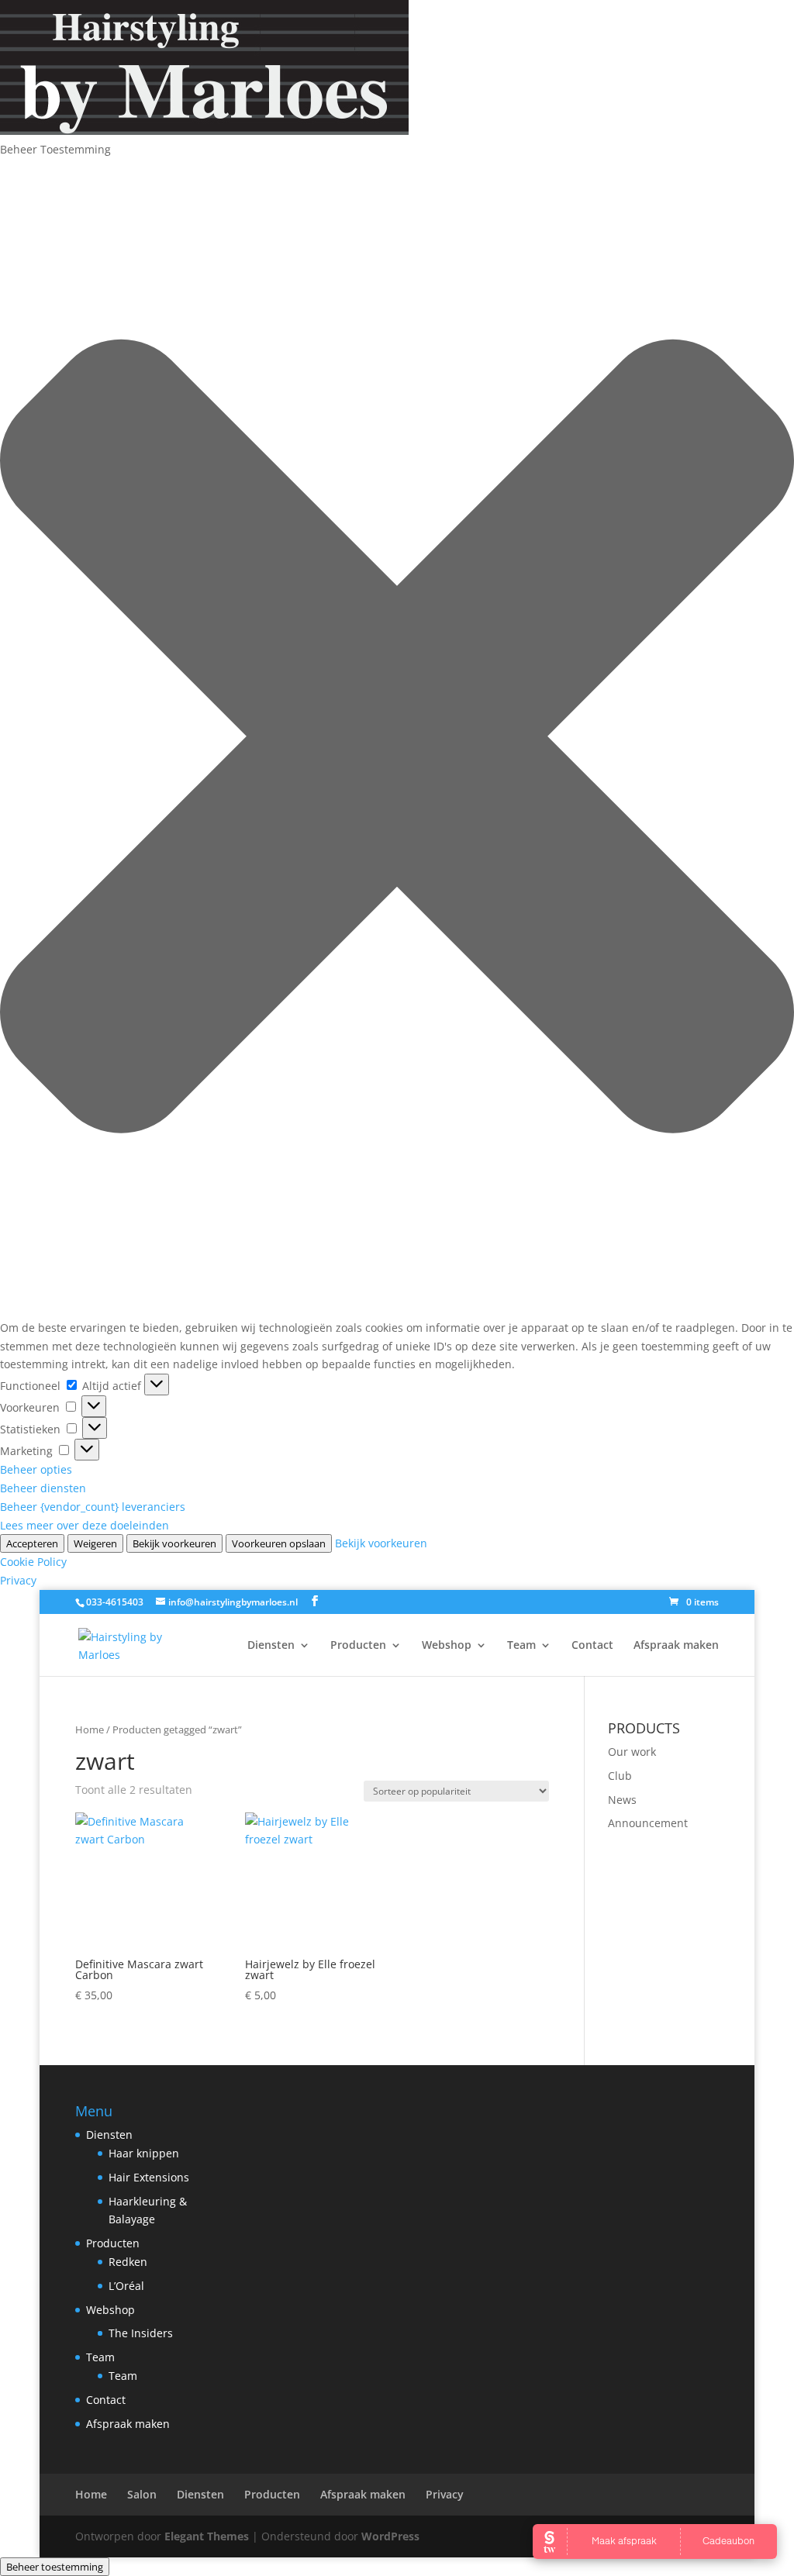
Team (521, 1646)
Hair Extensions (149, 2177)
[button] (397, 739)
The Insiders (141, 2333)
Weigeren (95, 1543)
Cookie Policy (33, 1562)
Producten (358, 1646)
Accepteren (32, 1543)
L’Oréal (126, 2286)
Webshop (447, 1646)
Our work (632, 1752)
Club (620, 1776)
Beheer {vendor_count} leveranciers (93, 1507)
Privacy (18, 1580)
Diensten (271, 1646)
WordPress (390, 2536)
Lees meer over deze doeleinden (85, 1525)
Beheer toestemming (55, 2567)
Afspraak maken (676, 1646)
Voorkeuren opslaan (279, 1543)
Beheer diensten (43, 1488)
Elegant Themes (207, 2536)
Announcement (648, 1823)
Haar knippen (144, 2153)
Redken (128, 2262)
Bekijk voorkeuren (174, 1543)
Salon (142, 2494)
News (622, 1800)
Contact (592, 1646)
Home (90, 1729)
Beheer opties (36, 1469)
